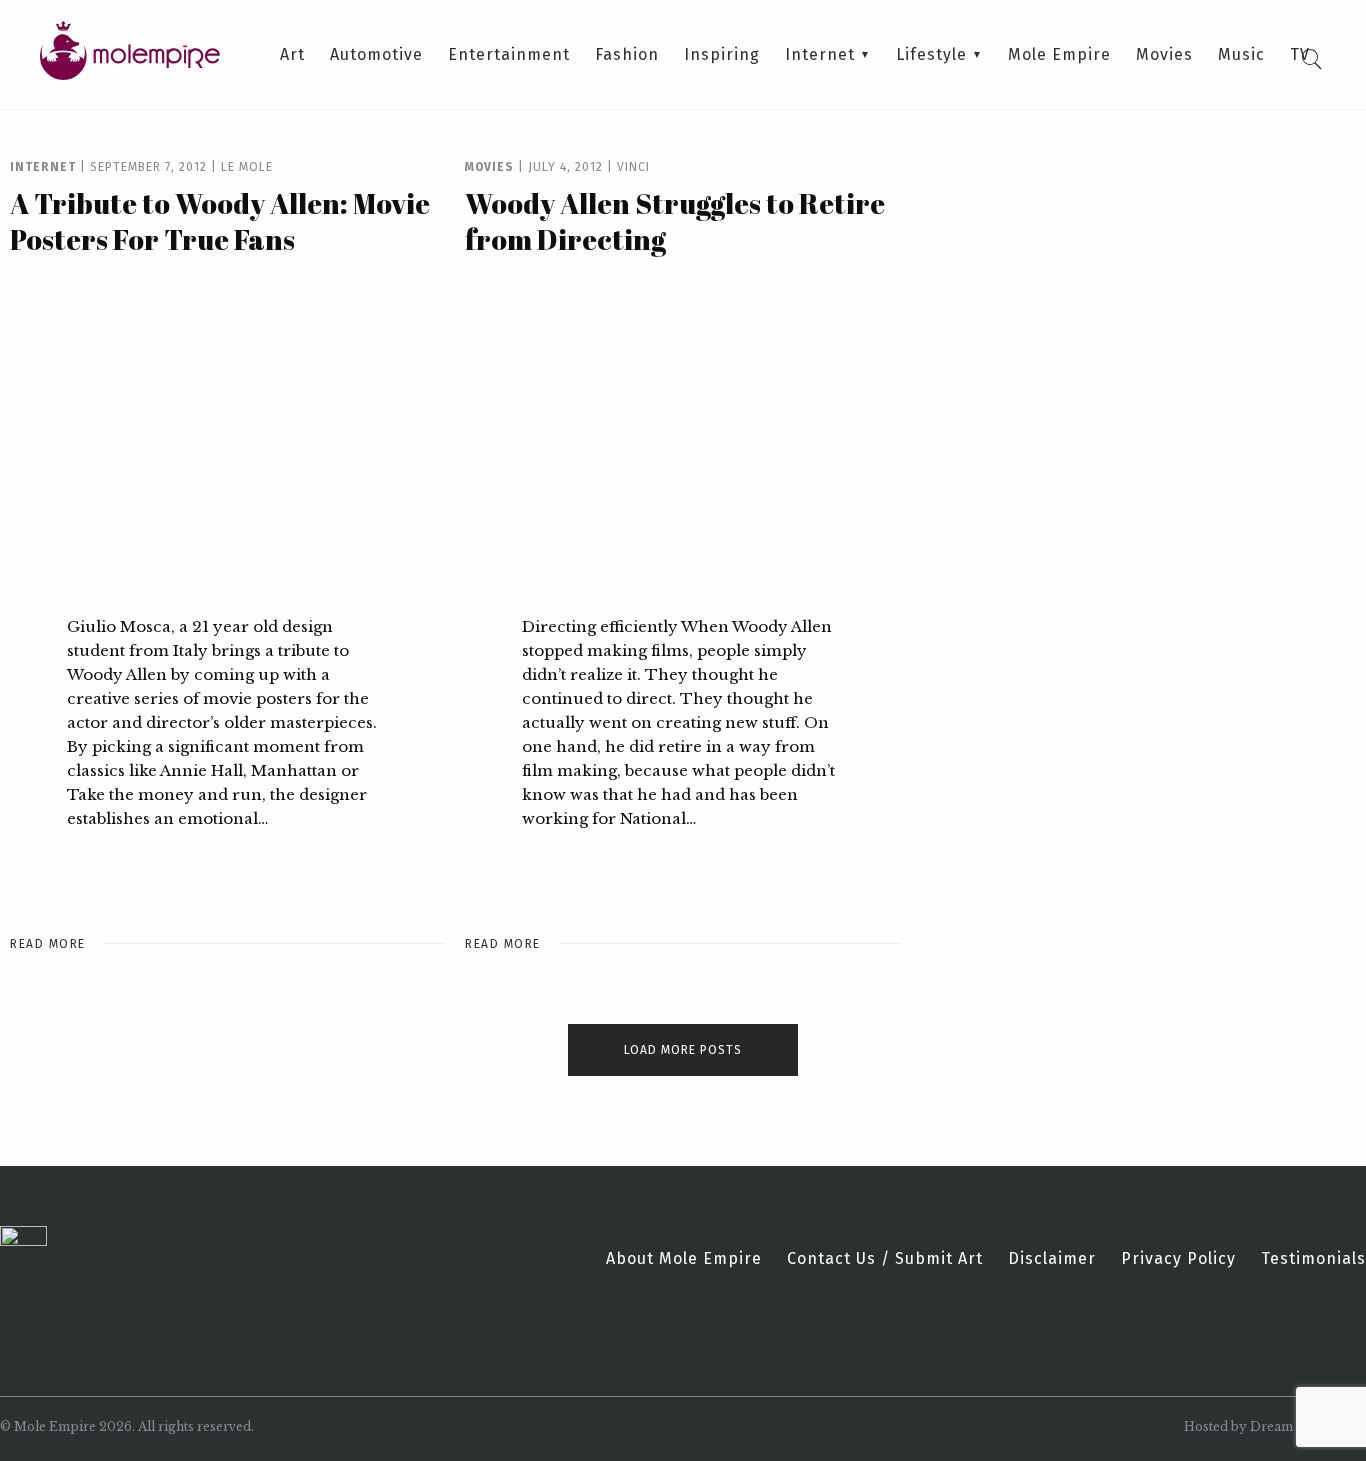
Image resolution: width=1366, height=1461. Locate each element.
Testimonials (1313, 1259)
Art (292, 55)
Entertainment (509, 55)
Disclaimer (1052, 1259)
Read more (48, 944)
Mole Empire (1059, 55)
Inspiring (722, 55)
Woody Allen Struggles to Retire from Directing (675, 221)
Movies (1164, 55)
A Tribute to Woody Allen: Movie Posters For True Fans (220, 221)
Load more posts (683, 1050)
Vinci (633, 167)
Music (1241, 55)
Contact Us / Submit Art (885, 1259)
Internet (820, 55)
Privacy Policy (1178, 1259)
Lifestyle (931, 55)
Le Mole (247, 167)
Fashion (627, 55)
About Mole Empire (684, 1259)
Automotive (376, 55)
